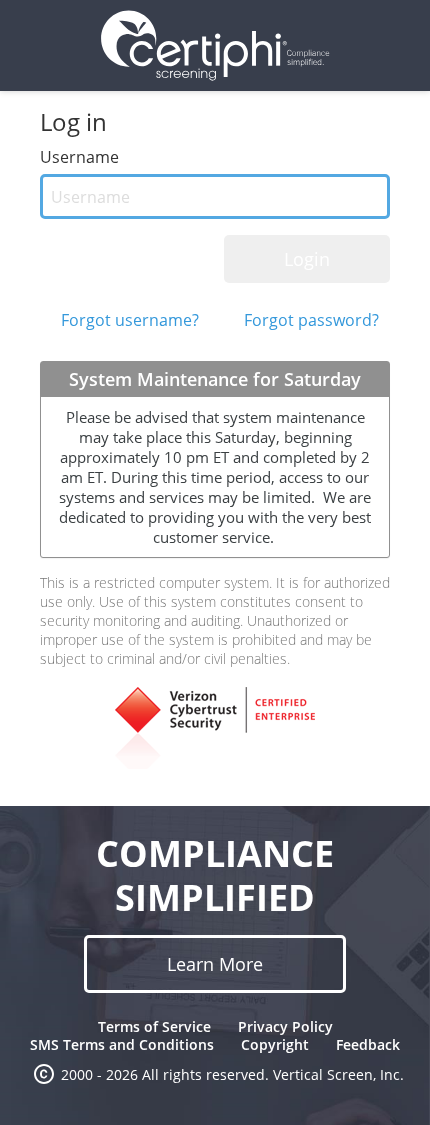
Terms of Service (154, 1026)
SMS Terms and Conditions (122, 1044)
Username (79, 157)
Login (307, 259)
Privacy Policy (285, 1026)
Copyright (275, 1044)
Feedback (368, 1044)
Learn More (215, 964)
